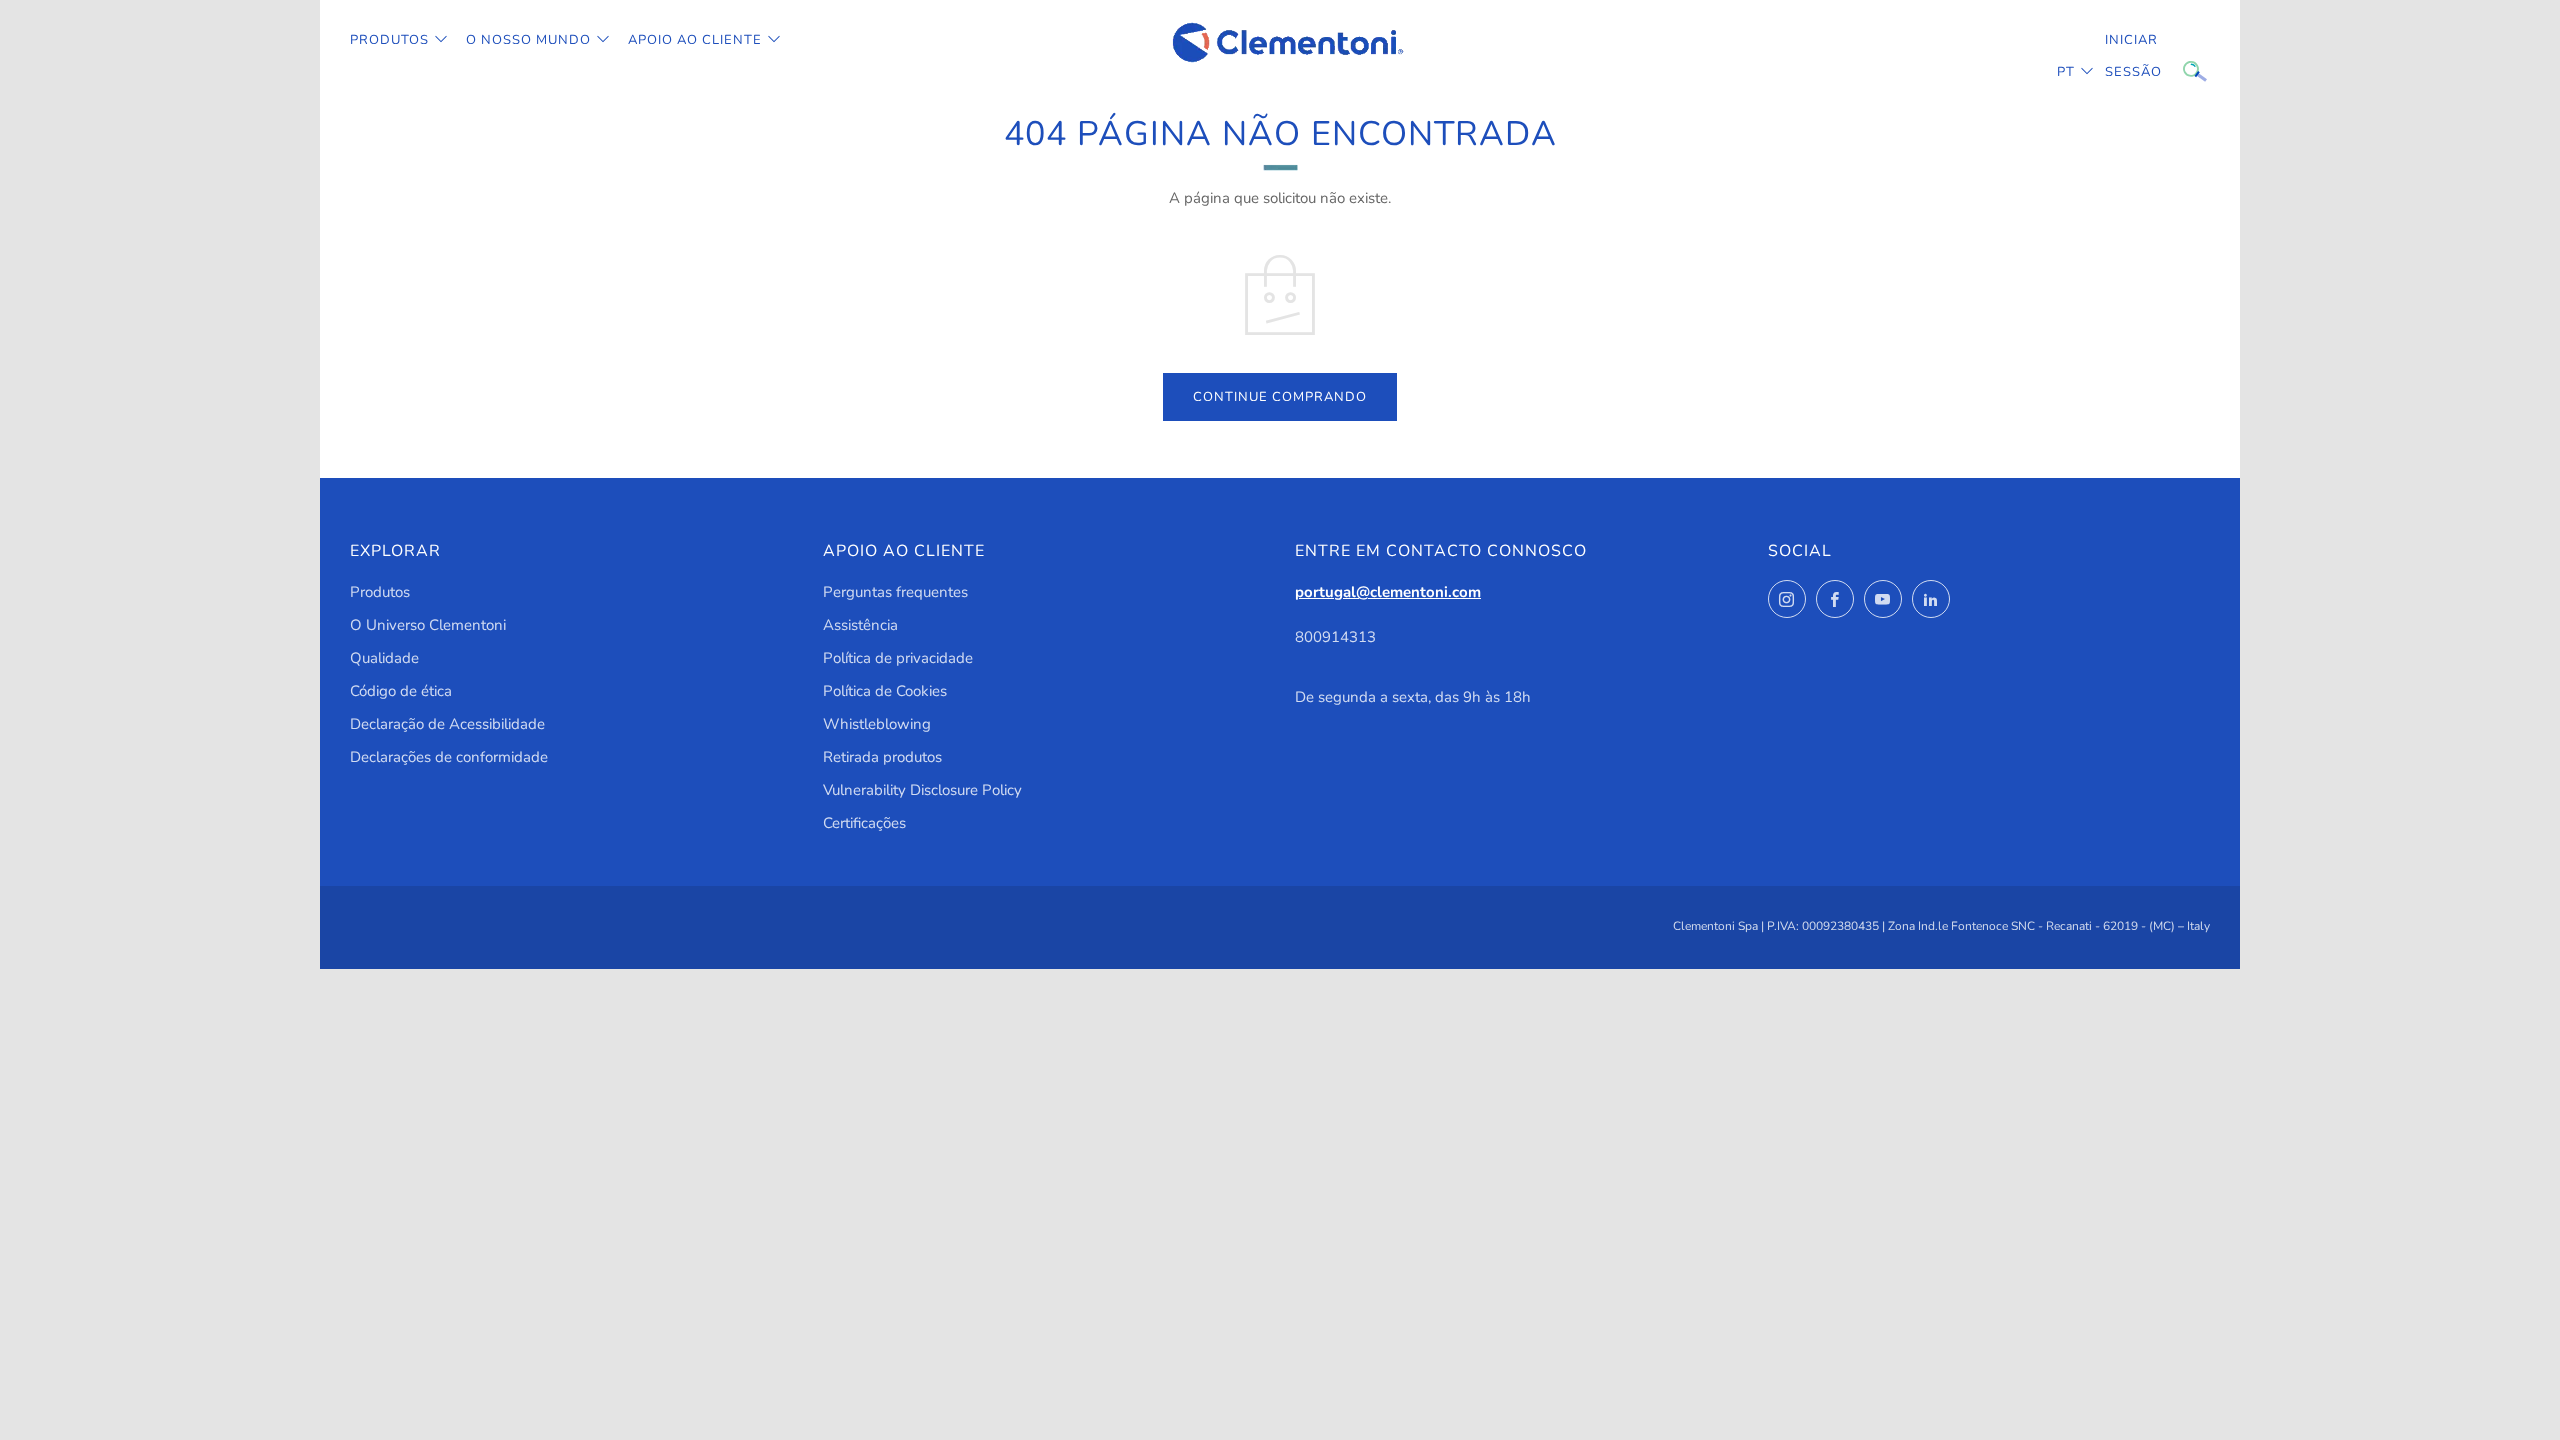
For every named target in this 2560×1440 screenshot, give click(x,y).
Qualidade (384, 658)
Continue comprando (1280, 397)
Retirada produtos (882, 757)
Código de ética (401, 691)
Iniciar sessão (2120, 56)
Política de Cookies (885, 691)
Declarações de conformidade (449, 757)
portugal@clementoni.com (1388, 592)
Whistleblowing (877, 724)
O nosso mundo (528, 40)
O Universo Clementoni (428, 625)
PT (2066, 72)
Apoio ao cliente (695, 40)
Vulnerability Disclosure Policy (922, 790)
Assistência (860, 625)
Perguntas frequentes (895, 592)
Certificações (864, 823)
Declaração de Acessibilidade (447, 724)
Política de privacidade (898, 658)
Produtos (389, 40)
